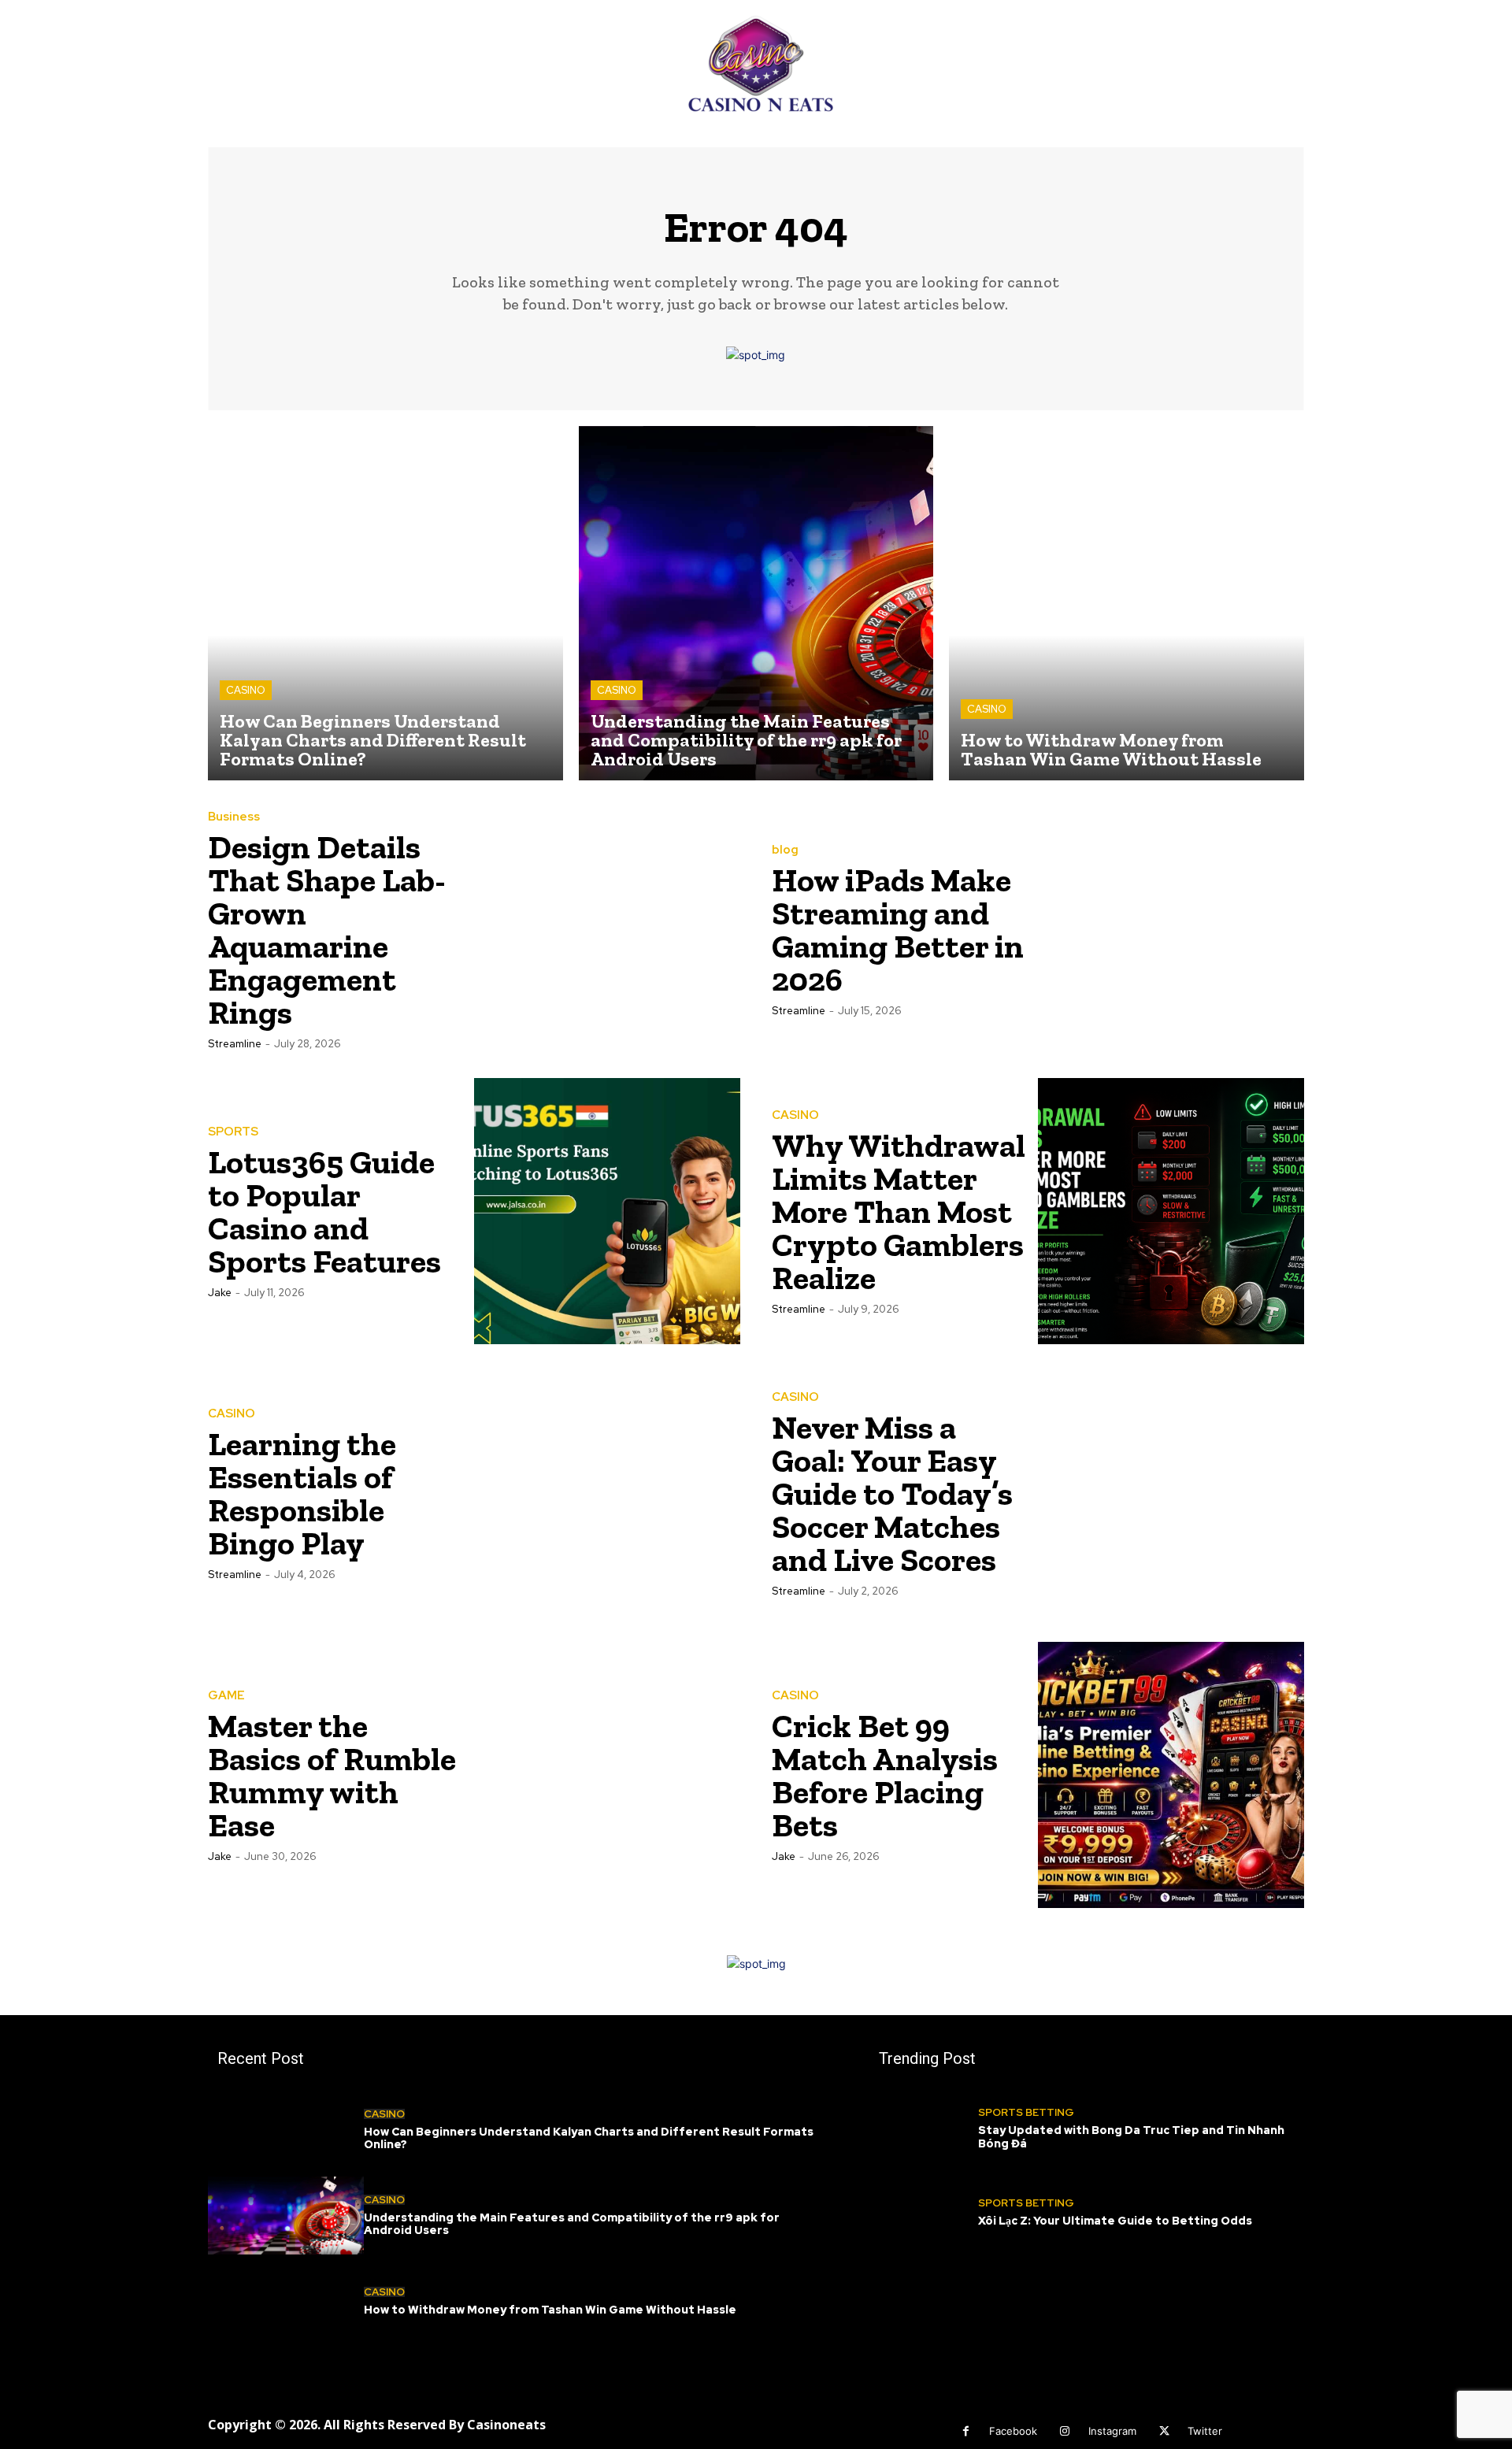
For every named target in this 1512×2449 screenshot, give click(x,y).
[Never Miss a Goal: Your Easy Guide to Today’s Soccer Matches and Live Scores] (1171, 1493)
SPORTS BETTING (1026, 2112)
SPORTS (233, 1132)
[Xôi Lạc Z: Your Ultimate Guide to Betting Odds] (924, 2213)
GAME (226, 1696)
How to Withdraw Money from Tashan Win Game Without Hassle (550, 2310)
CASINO (246, 690)
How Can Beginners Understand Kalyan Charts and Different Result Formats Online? (589, 2138)
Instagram (1112, 2431)
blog (785, 850)
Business (234, 817)
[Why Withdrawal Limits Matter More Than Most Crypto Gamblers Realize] (1171, 1211)
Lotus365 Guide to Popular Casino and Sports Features (324, 1212)
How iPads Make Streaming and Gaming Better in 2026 (898, 930)
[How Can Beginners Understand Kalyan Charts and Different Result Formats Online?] (385, 604)
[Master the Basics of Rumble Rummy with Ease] (607, 1775)
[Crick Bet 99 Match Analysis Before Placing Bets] (1171, 1775)
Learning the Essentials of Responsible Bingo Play (302, 1493)
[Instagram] (1065, 2431)
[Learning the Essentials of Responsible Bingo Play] (607, 1493)
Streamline (235, 1044)
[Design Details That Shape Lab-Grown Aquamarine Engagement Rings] (607, 929)
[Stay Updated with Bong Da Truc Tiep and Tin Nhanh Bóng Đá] (924, 2129)
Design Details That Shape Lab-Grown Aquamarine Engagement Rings (327, 930)
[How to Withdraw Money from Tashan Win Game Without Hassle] (1127, 604)
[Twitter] (1164, 2431)
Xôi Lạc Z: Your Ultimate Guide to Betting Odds (1115, 2221)
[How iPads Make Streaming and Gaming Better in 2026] (1171, 929)
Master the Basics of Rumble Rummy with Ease (332, 1775)
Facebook (1013, 2431)
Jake (220, 1293)
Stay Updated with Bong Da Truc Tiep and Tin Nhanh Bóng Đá (1131, 2137)
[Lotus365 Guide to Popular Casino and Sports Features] (607, 1211)
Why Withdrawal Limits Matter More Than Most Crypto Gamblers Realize (899, 1212)
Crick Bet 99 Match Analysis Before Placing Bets (885, 1775)
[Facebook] (966, 2431)
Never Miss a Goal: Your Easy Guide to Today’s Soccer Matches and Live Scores (892, 1493)
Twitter (1205, 2431)
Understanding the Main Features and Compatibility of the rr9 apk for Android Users (572, 2224)
